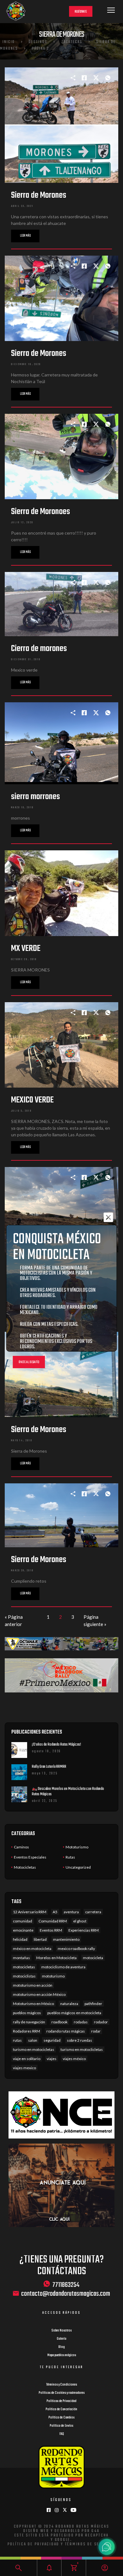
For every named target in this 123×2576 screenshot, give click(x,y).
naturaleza (69, 2004)
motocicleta (93, 1958)
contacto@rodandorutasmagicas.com (66, 2294)
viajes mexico (24, 2068)
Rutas (70, 1857)
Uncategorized (78, 1867)
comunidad (23, 1921)
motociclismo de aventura (63, 1967)
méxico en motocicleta (32, 1949)
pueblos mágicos (27, 2013)
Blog (61, 2347)
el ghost (80, 1921)
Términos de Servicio (89, 2544)
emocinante (23, 1930)
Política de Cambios (61, 2418)
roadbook (59, 2022)
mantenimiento (66, 1939)
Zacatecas (72, 42)
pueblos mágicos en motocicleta (74, 2013)
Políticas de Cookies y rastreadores (62, 2393)
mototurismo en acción (33, 1985)
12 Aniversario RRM (30, 1912)
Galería (61, 2339)
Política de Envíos (61, 2426)
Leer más (25, 236)
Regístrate (81, 12)
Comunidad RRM (53, 1921)
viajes (52, 2059)
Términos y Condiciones (61, 2385)
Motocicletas (25, 1867)
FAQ (62, 2434)
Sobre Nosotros (61, 2331)
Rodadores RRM (26, 2031)
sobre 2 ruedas (79, 2040)
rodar (96, 2031)
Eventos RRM (51, 1930)
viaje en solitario (27, 2059)
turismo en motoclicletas (82, 2049)
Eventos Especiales (30, 1857)
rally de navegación (29, 2022)
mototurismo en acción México (39, 1994)
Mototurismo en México (33, 2004)
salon (33, 2040)
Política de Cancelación (61, 2409)
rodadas (81, 2022)
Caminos (21, 1847)
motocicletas (24, 1967)
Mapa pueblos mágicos (62, 2355)
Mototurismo (77, 1847)
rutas (17, 2040)
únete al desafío (29, 1362)
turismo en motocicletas (34, 2049)
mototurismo (53, 1976)
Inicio (9, 42)
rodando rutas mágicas (66, 2031)
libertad (40, 1939)
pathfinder (93, 2004)
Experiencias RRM (84, 1930)
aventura (71, 1912)
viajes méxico (74, 2059)
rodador (101, 2022)
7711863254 (66, 2285)
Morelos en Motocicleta (56, 1958)
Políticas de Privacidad (61, 2401)
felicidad (20, 1939)
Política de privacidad (34, 2544)
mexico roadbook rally (76, 1949)
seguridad (52, 2040)
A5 (55, 1912)
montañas (21, 1958)
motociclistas (24, 1976)
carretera (93, 1912)
